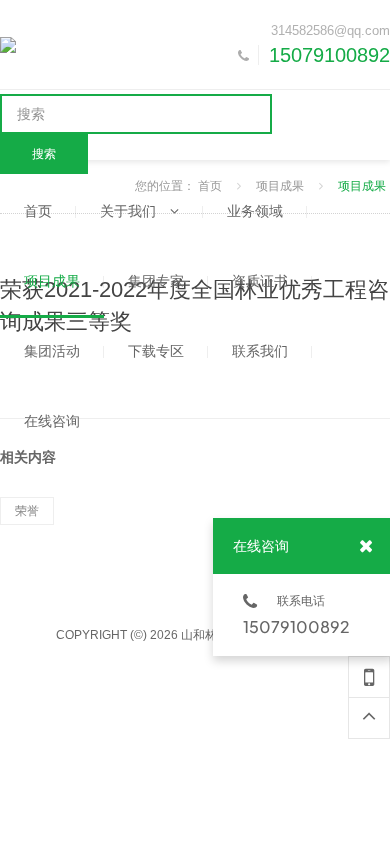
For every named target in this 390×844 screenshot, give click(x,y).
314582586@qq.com (330, 30)
